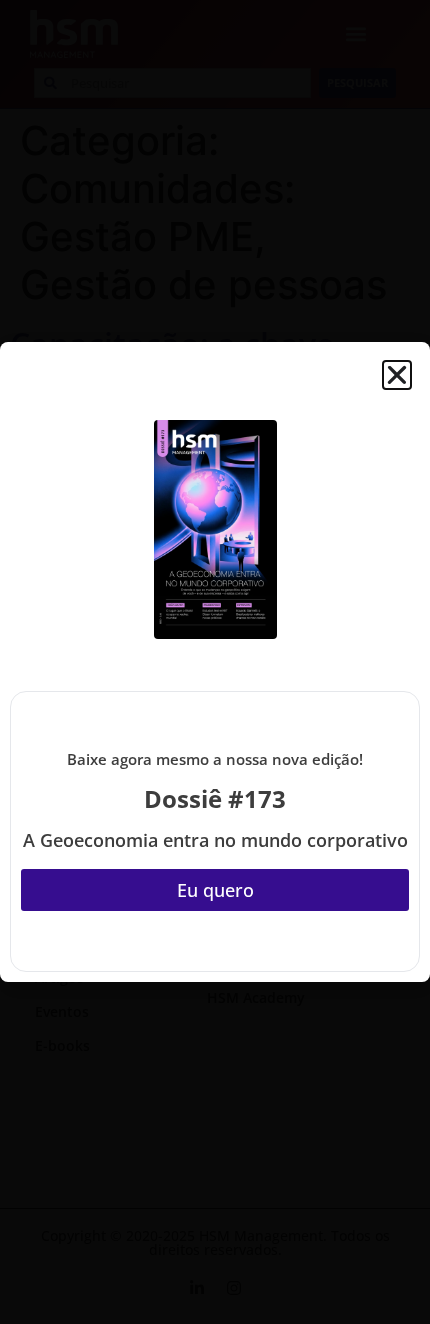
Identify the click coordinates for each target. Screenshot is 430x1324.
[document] (215, 662)
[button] (397, 375)
